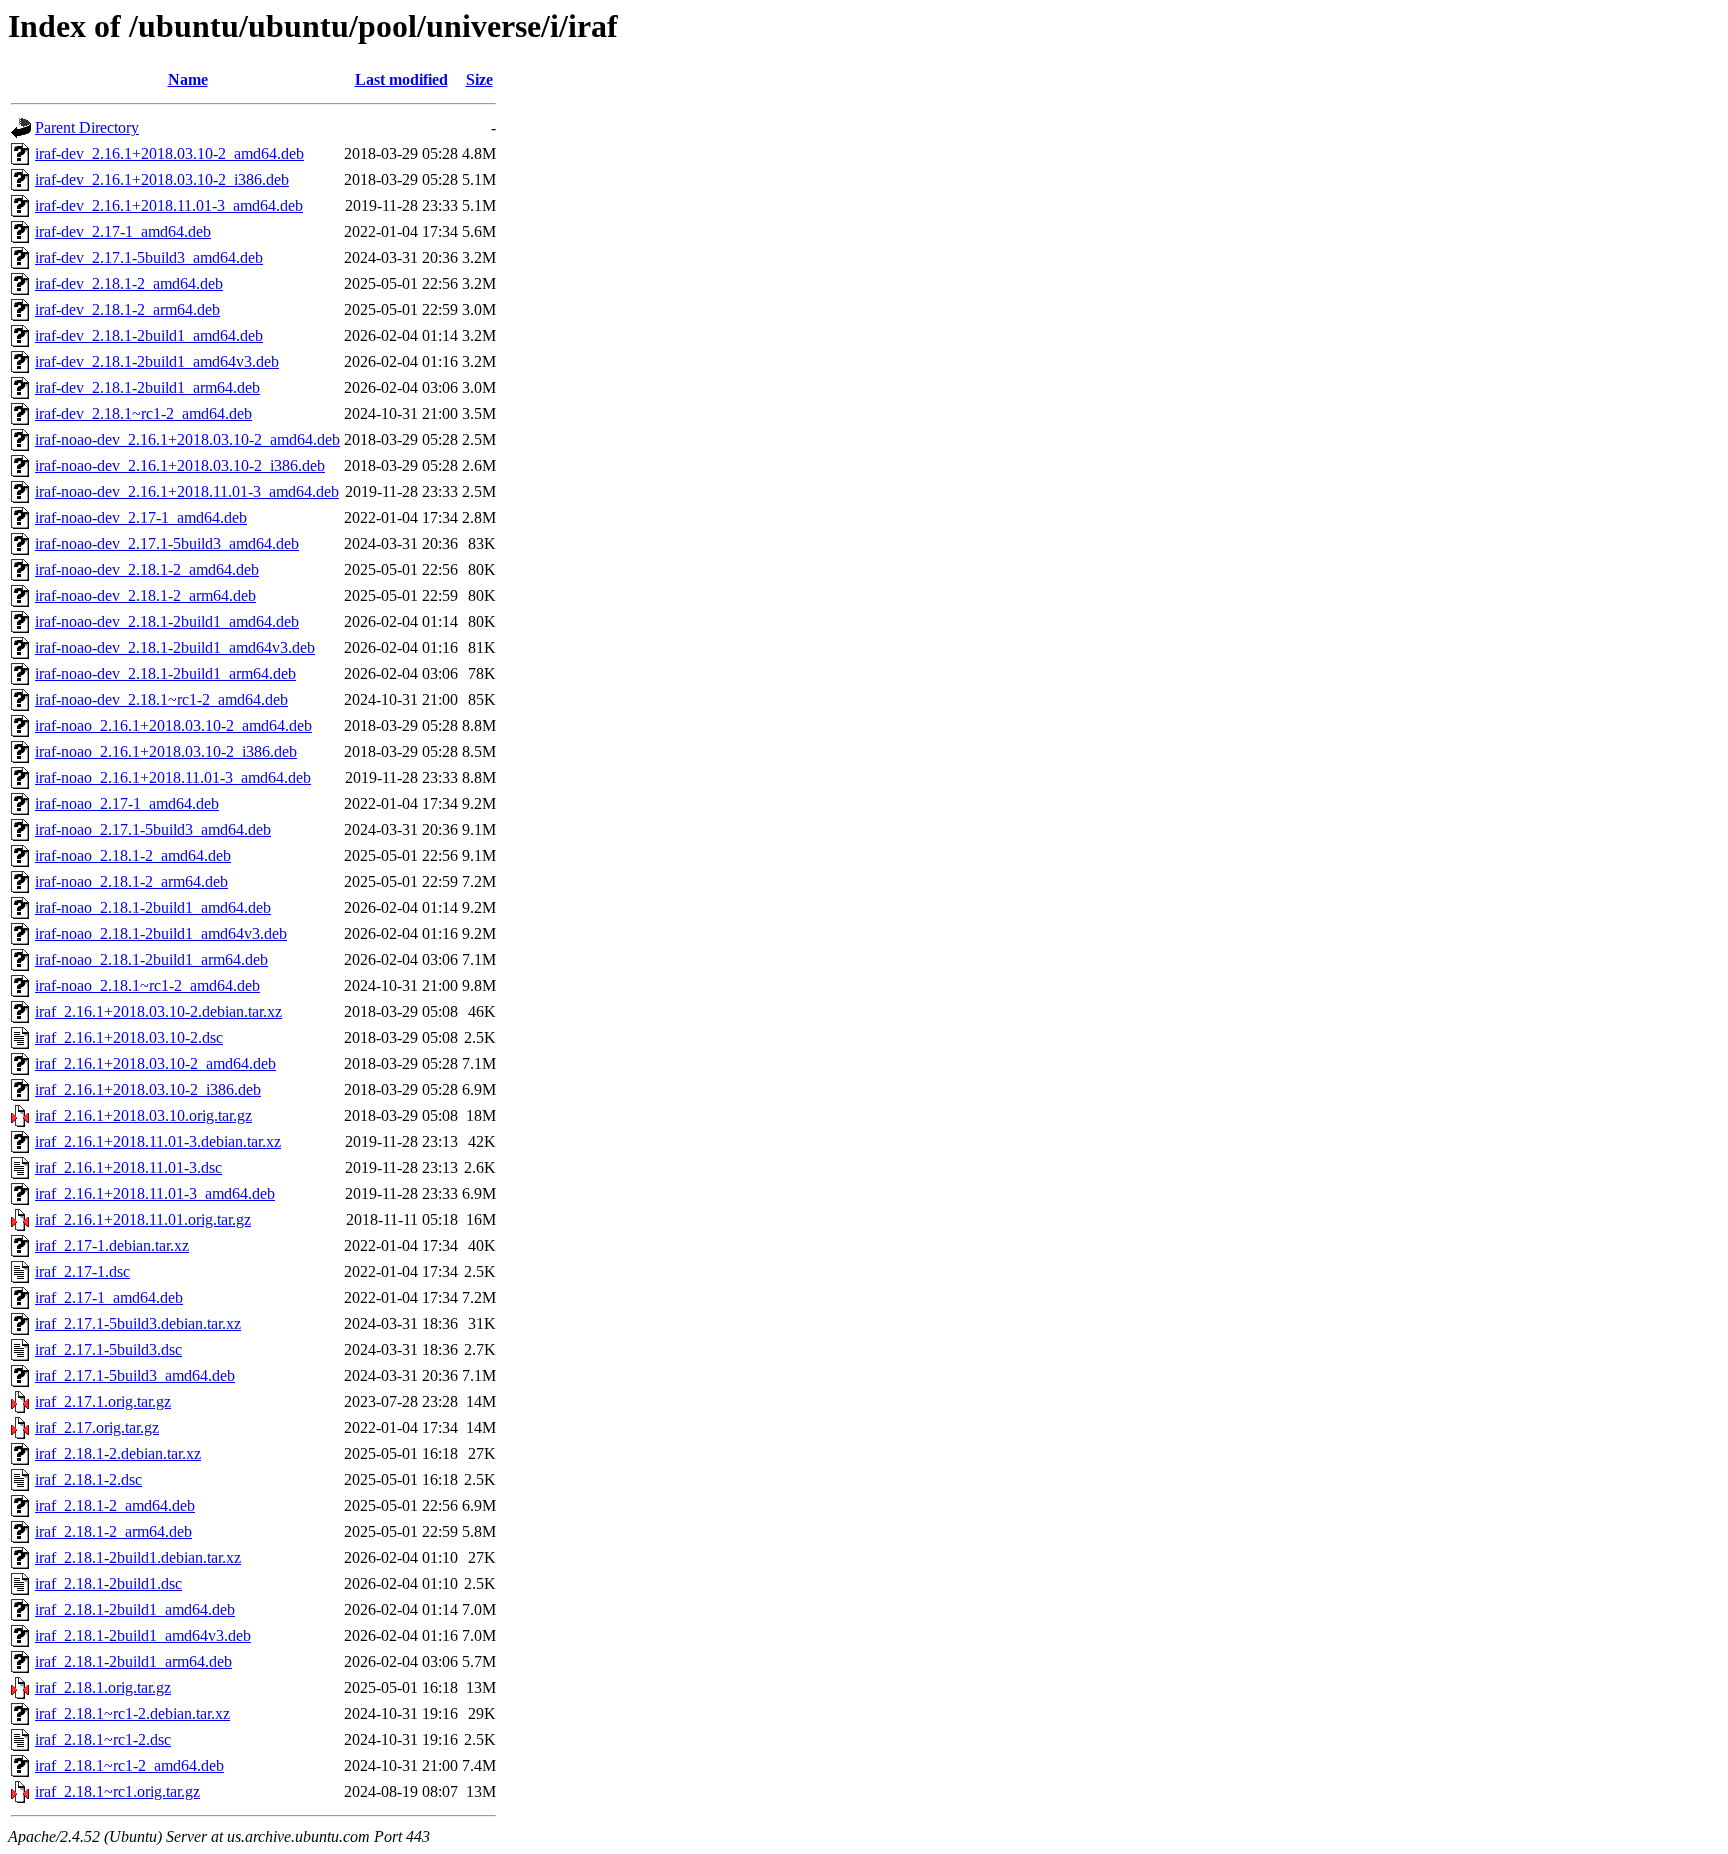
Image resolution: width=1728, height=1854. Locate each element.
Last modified (401, 79)
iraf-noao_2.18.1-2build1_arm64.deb (151, 959)
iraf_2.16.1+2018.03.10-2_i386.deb (148, 1089)
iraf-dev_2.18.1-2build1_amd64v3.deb (157, 361)
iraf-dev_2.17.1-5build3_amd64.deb (149, 257)
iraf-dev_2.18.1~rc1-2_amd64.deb (143, 413)
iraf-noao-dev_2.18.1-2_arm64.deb (145, 595)
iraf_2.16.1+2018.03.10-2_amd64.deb (155, 1063)
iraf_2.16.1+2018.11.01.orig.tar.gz (143, 1219)
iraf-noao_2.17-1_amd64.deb (127, 803)
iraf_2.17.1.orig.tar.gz (103, 1401)
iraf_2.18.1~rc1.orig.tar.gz (117, 1791)
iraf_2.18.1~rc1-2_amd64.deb (129, 1765)
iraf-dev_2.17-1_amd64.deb (123, 231)
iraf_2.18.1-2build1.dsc (108, 1583)
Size (479, 79)
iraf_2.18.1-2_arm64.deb (113, 1531)
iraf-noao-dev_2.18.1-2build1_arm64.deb (165, 673)
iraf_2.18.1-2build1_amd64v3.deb (143, 1635)
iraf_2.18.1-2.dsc (88, 1479)
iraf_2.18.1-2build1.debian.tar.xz (138, 1557)
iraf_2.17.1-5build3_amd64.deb (135, 1375)
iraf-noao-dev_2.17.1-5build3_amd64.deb (167, 543)
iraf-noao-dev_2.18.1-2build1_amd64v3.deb (175, 647)
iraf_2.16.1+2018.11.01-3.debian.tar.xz (158, 1141)
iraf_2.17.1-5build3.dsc (108, 1349)
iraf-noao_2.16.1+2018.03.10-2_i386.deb (166, 751)
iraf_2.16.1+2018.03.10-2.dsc (129, 1037)
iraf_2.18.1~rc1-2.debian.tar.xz (132, 1713)
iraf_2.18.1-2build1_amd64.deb (135, 1609)
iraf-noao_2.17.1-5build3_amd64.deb (153, 829)
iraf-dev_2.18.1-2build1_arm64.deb (147, 387)
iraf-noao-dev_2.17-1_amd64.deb (141, 517)
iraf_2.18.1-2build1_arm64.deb (133, 1661)
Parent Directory (87, 127)
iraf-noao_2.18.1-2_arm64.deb (131, 881)
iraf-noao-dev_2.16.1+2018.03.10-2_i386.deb (180, 465)
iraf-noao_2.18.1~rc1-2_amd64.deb (147, 985)
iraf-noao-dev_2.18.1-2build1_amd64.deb (167, 621)
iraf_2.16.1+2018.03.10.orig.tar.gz (143, 1115)
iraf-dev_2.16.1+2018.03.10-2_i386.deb (162, 179)
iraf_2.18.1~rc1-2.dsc (103, 1739)
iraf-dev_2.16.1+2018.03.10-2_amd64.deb (169, 153)
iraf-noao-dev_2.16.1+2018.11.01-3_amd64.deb (187, 491)
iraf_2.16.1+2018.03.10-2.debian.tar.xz (158, 1011)
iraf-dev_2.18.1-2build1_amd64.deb (149, 335)
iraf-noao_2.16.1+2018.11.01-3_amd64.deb (173, 777)
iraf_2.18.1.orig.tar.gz (103, 1687)
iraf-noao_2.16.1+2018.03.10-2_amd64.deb (173, 725)
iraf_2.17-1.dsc (82, 1271)
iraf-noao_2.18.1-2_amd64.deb (133, 855)
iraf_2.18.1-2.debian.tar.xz (118, 1453)
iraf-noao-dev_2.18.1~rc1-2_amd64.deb (161, 699)
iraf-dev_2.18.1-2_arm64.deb (127, 309)
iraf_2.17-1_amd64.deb (109, 1297)
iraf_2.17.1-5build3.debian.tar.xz (138, 1323)
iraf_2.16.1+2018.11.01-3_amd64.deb (155, 1193)
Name (188, 79)
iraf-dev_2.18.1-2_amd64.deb (129, 283)
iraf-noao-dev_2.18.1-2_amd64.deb (147, 569)
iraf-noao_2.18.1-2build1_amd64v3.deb (161, 933)
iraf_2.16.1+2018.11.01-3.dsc (128, 1167)
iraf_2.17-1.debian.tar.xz (112, 1245)
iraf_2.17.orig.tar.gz (97, 1427)
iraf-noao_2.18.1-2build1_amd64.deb (153, 907)
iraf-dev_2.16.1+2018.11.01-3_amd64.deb (169, 205)
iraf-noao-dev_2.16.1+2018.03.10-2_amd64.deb (187, 439)
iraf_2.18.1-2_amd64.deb (115, 1505)
